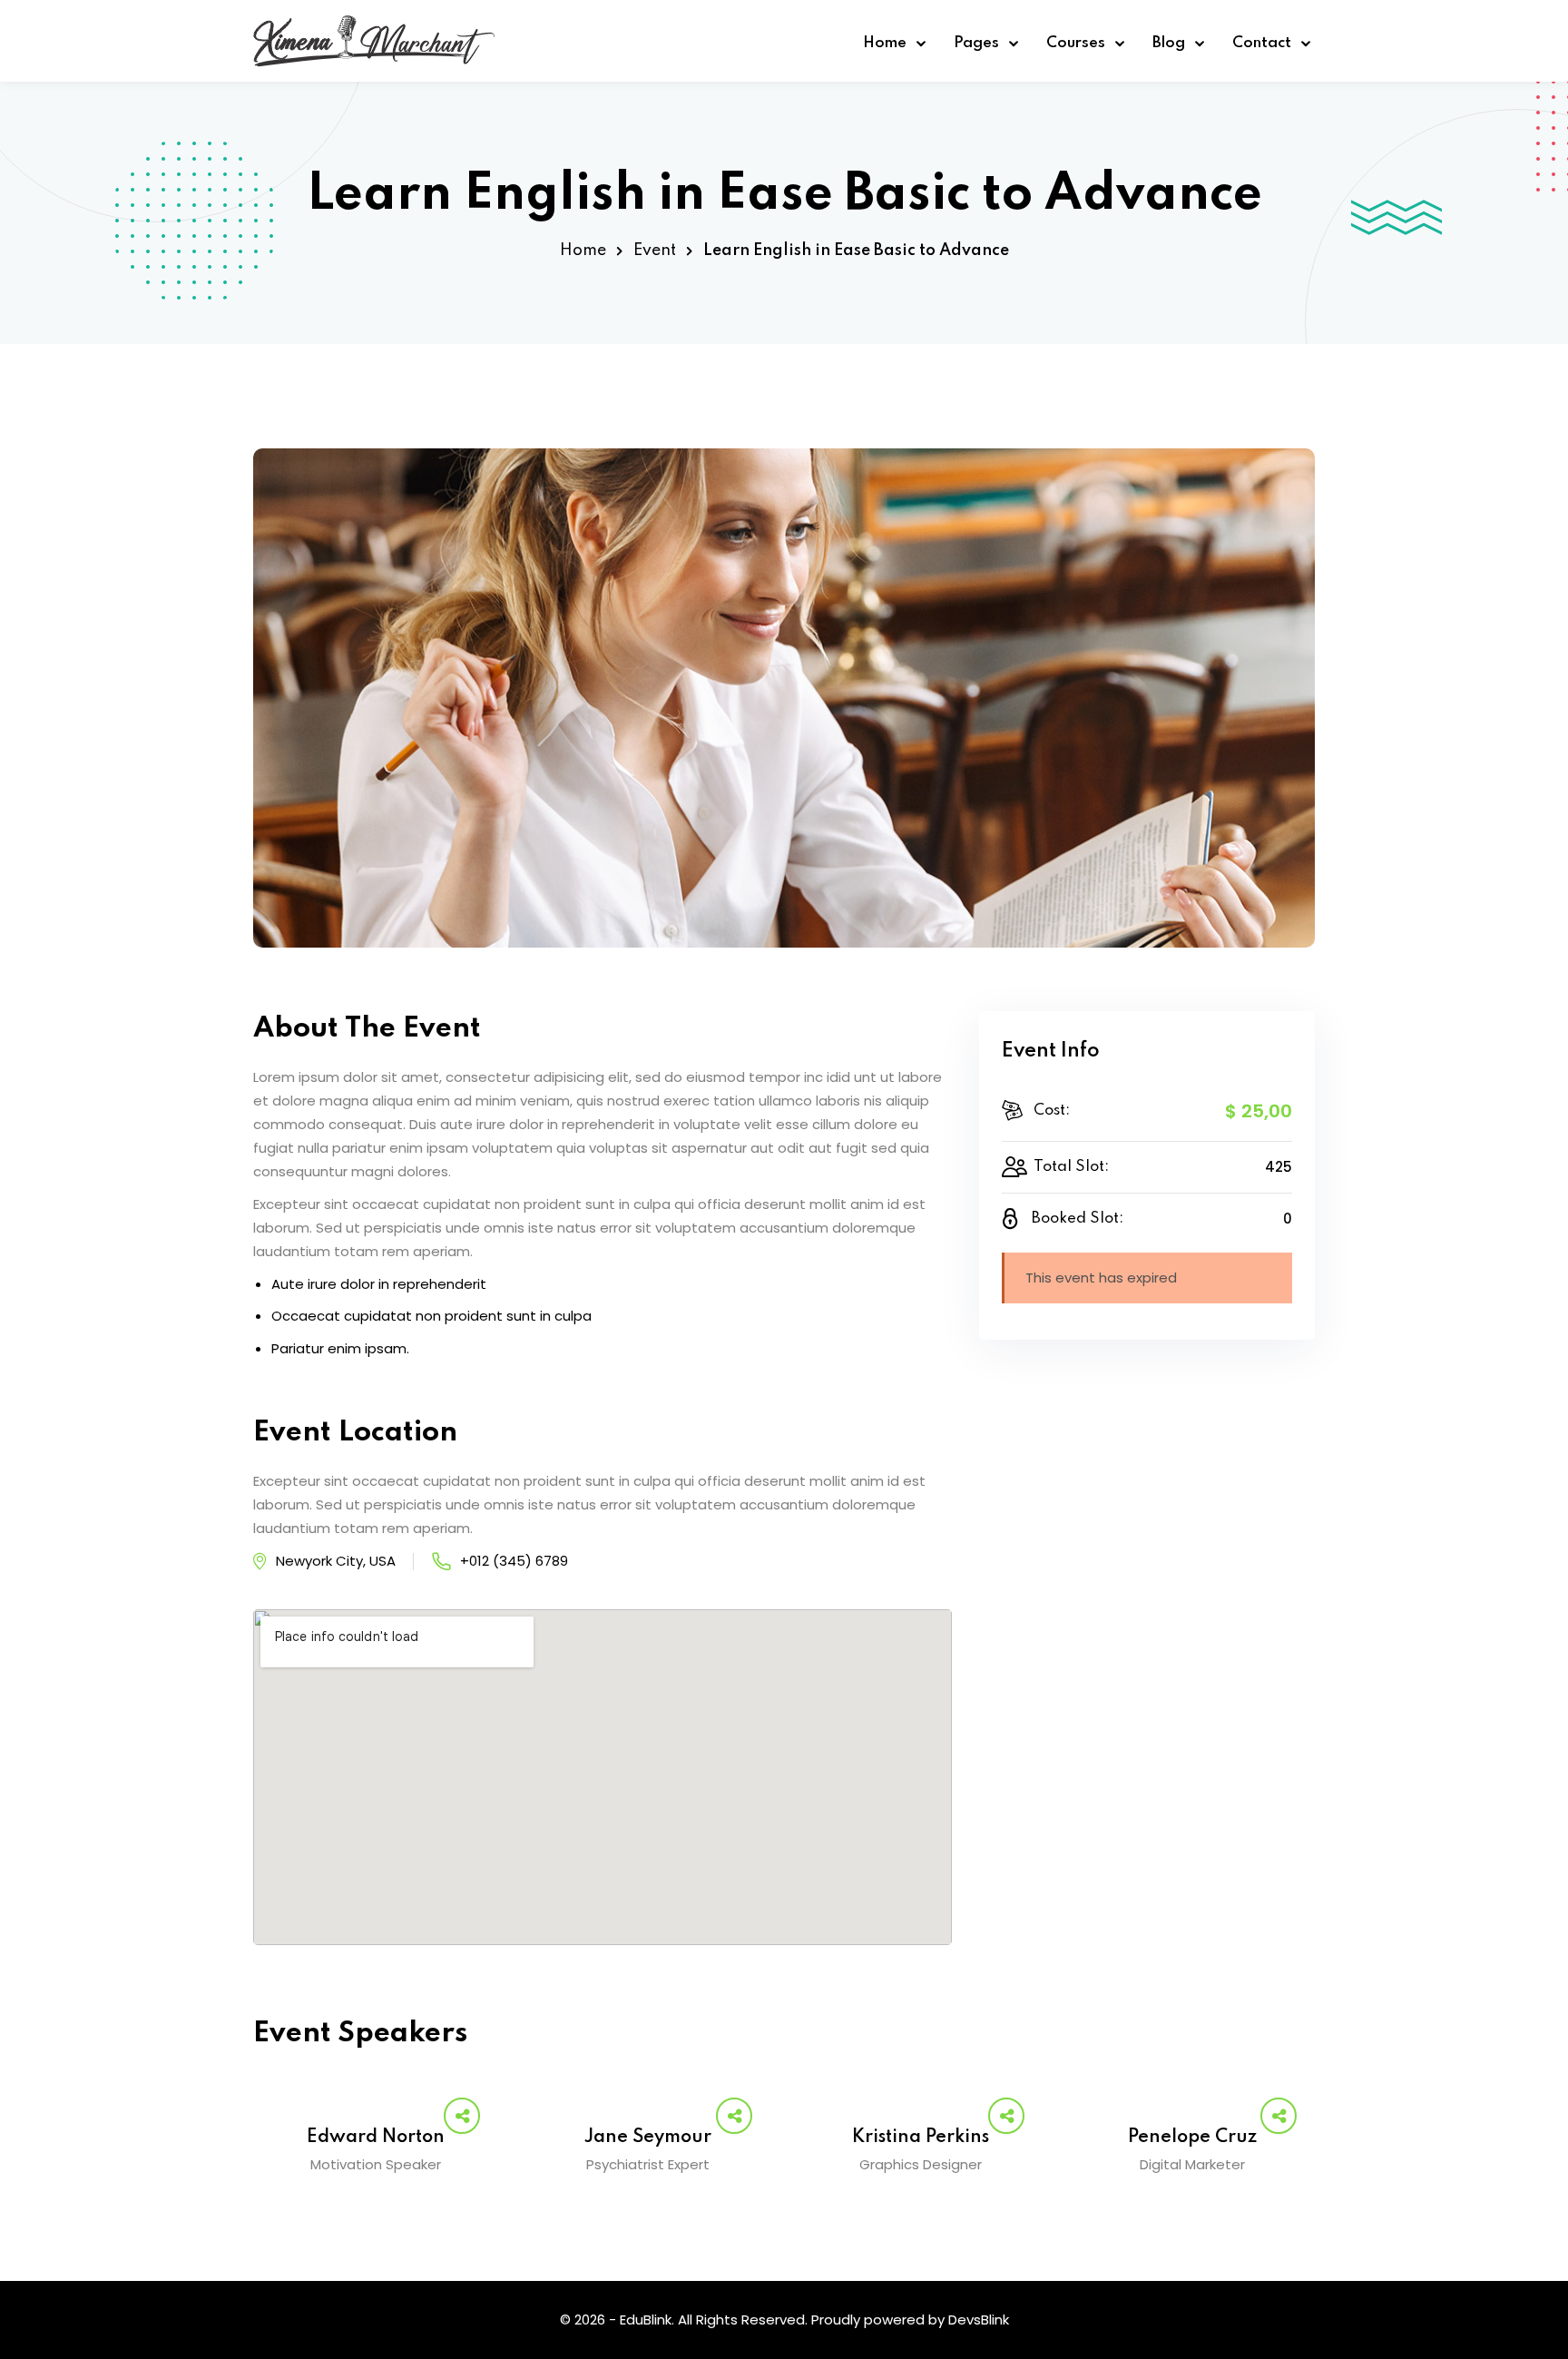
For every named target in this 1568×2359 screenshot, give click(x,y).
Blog (1169, 43)
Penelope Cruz (1192, 2138)
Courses (1076, 43)
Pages (976, 43)
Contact (1262, 43)
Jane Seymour (648, 2138)
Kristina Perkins (921, 2138)
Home (885, 43)
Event (655, 251)
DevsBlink (979, 2320)
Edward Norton (376, 2138)
